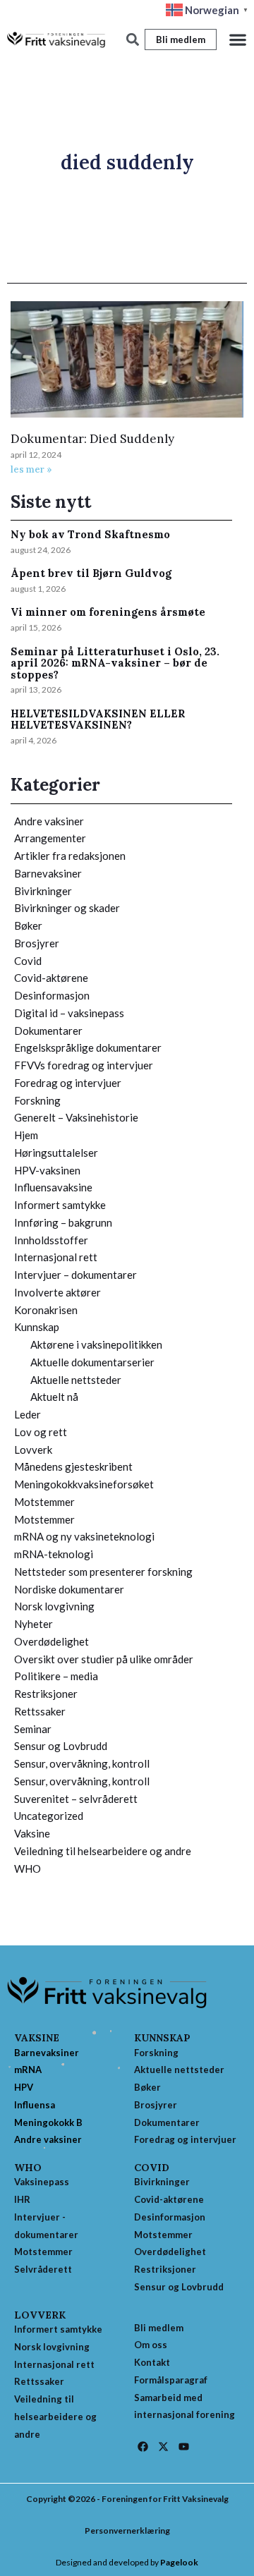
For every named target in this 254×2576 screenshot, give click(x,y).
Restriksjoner (46, 1694)
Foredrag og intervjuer (68, 1083)
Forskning (37, 1100)
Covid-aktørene (51, 978)
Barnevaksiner (48, 873)
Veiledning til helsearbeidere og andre (103, 1851)
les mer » (31, 469)
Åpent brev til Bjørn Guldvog (91, 573)
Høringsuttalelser (56, 1153)
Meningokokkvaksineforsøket (84, 1484)
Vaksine (32, 1833)
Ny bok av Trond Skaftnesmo (90, 534)
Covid (28, 961)
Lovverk (33, 1450)
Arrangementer (50, 838)
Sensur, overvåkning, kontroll (82, 1763)
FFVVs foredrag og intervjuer (84, 1065)
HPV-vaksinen (47, 1170)
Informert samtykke (60, 1205)
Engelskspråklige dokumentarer (88, 1047)
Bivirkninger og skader (67, 908)
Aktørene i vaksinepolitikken (96, 1344)
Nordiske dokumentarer (69, 1589)
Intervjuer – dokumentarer (75, 1275)
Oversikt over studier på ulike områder (104, 1659)
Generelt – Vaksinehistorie (76, 1117)
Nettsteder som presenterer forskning (103, 1572)
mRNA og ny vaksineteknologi (84, 1536)
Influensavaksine (53, 1187)
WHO (28, 1869)
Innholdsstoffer (51, 1240)
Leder (28, 1414)
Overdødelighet (52, 1641)
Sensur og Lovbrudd (61, 1746)
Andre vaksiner (49, 821)
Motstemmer (44, 1502)
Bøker (28, 925)
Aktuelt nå (54, 1397)
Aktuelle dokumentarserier (92, 1362)
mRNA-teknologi (54, 1554)
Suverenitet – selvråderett (76, 1799)
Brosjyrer (37, 943)
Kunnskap (37, 1327)
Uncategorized (49, 1816)
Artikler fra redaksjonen (70, 856)
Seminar (33, 1729)
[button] (238, 40)
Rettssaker (40, 1711)
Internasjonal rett (56, 1257)
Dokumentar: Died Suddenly (92, 439)
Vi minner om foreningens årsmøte (108, 612)
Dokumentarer (48, 1031)
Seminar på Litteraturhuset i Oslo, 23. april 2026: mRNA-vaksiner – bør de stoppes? (115, 663)
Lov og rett (41, 1432)
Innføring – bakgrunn (63, 1222)
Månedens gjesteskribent (73, 1466)
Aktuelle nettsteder (76, 1380)
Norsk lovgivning (54, 1606)
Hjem (26, 1135)
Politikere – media (56, 1676)
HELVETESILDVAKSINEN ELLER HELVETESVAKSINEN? (98, 719)
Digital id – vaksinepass (69, 1013)
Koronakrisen (46, 1310)
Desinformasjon (52, 995)
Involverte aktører (58, 1292)
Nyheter (34, 1624)
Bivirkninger (43, 891)
